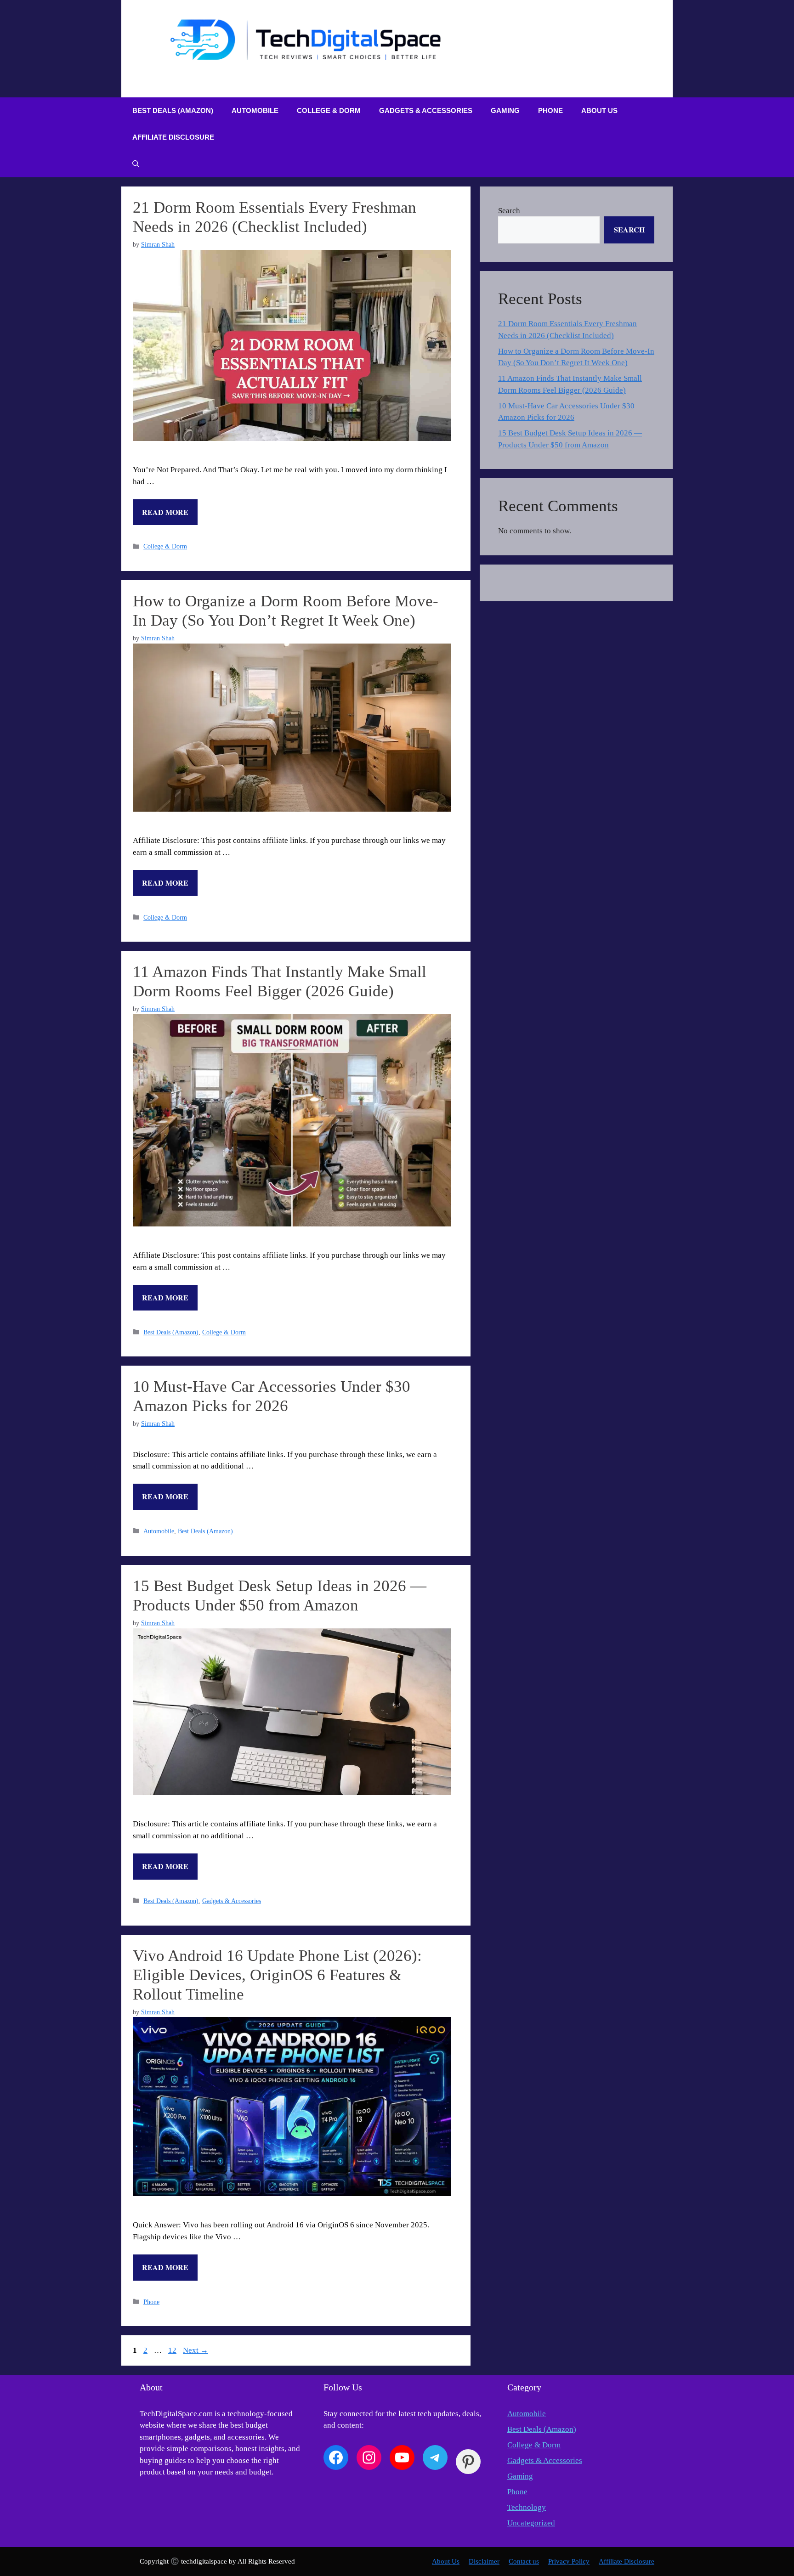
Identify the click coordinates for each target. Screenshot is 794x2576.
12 (173, 2350)
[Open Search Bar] (136, 164)
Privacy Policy (569, 2561)
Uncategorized (531, 2523)
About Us (599, 110)
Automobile (255, 110)
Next (196, 2350)
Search (509, 211)
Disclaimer (484, 2561)
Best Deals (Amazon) (173, 110)
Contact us (524, 2561)
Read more (165, 512)
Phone (550, 110)
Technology (527, 2507)
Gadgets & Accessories (426, 110)
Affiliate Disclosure (173, 137)
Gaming (505, 110)
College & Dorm (329, 110)
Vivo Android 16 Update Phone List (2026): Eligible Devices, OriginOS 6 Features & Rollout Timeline (277, 1975)
